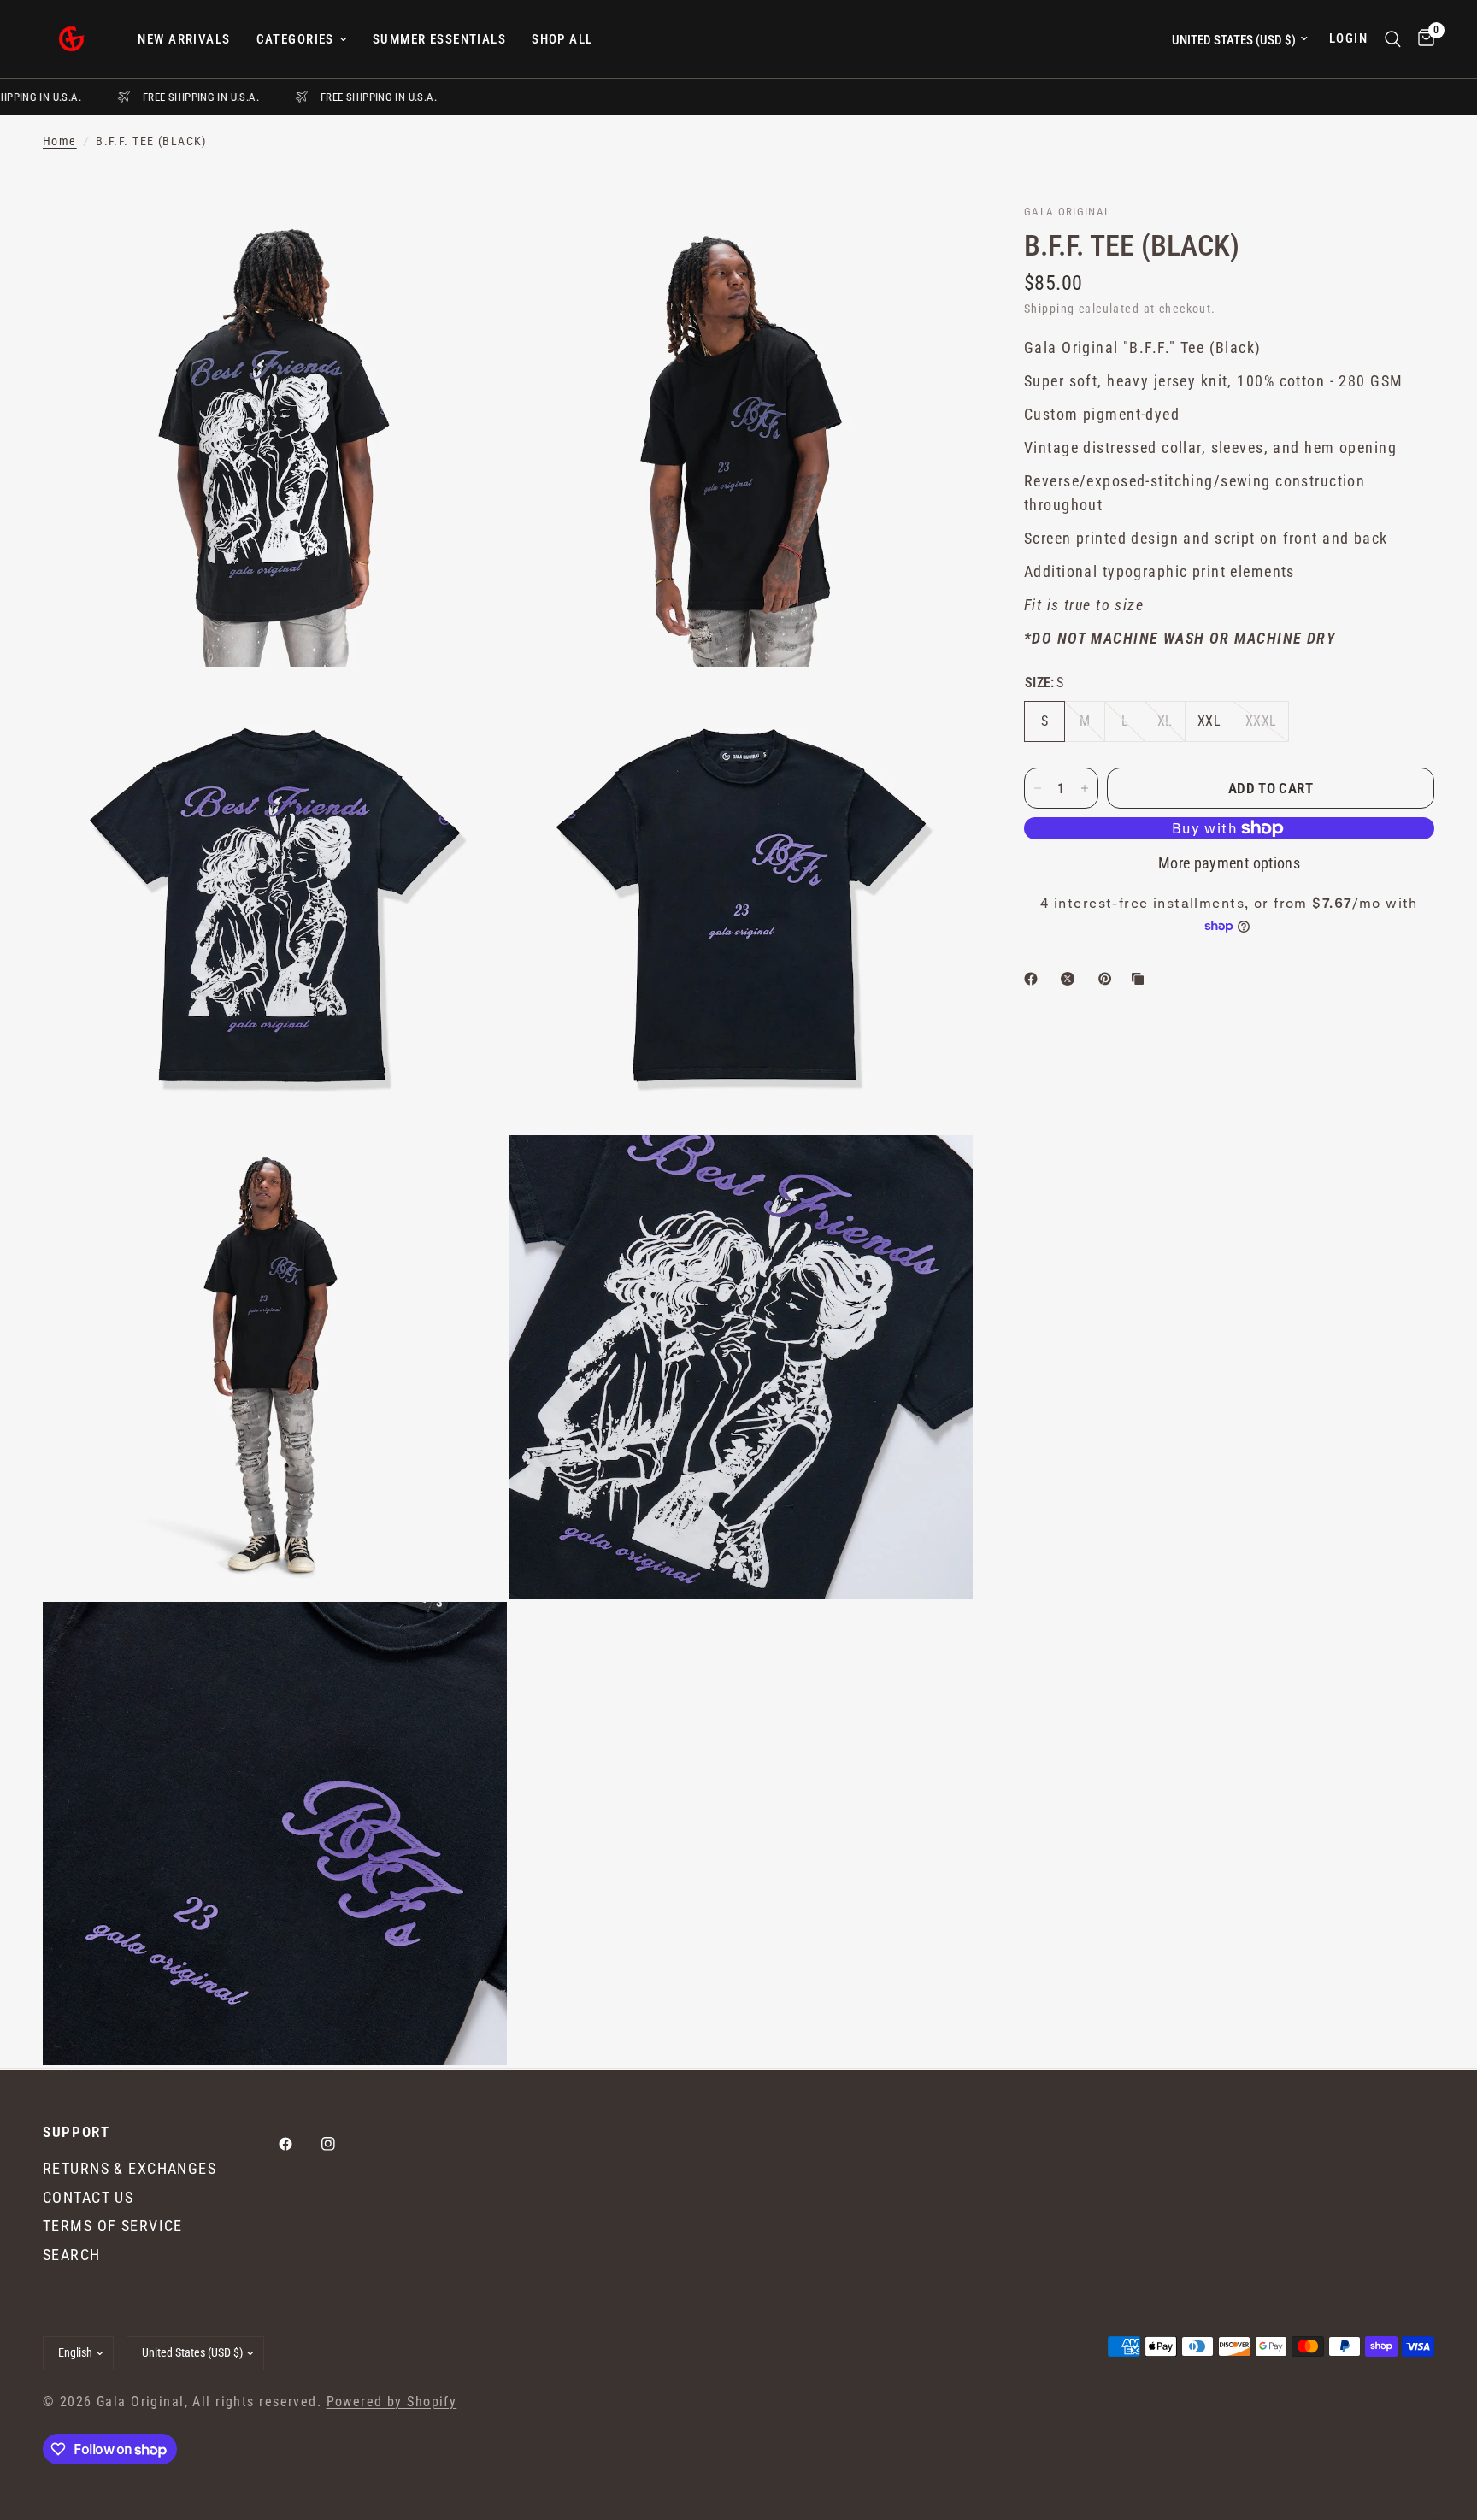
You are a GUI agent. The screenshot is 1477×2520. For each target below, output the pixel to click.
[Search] (1393, 39)
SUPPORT (76, 2132)
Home (60, 141)
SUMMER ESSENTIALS (439, 39)
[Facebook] (297, 2144)
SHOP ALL (562, 39)
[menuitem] (184, 39)
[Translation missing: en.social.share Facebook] (1034, 979)
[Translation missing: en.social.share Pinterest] (1109, 979)
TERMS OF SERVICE (113, 2226)
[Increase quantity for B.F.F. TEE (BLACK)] (1085, 788)
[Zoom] (471, 238)
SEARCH (72, 2255)
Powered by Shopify (392, 2402)
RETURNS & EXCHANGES (129, 2168)
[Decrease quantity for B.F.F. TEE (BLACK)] (1038, 788)
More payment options (1229, 863)
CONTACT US (88, 2197)
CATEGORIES (295, 39)
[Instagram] (340, 2144)
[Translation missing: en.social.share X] (1071, 979)
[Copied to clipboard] (1141, 979)
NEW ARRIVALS (184, 39)
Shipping (1049, 309)
